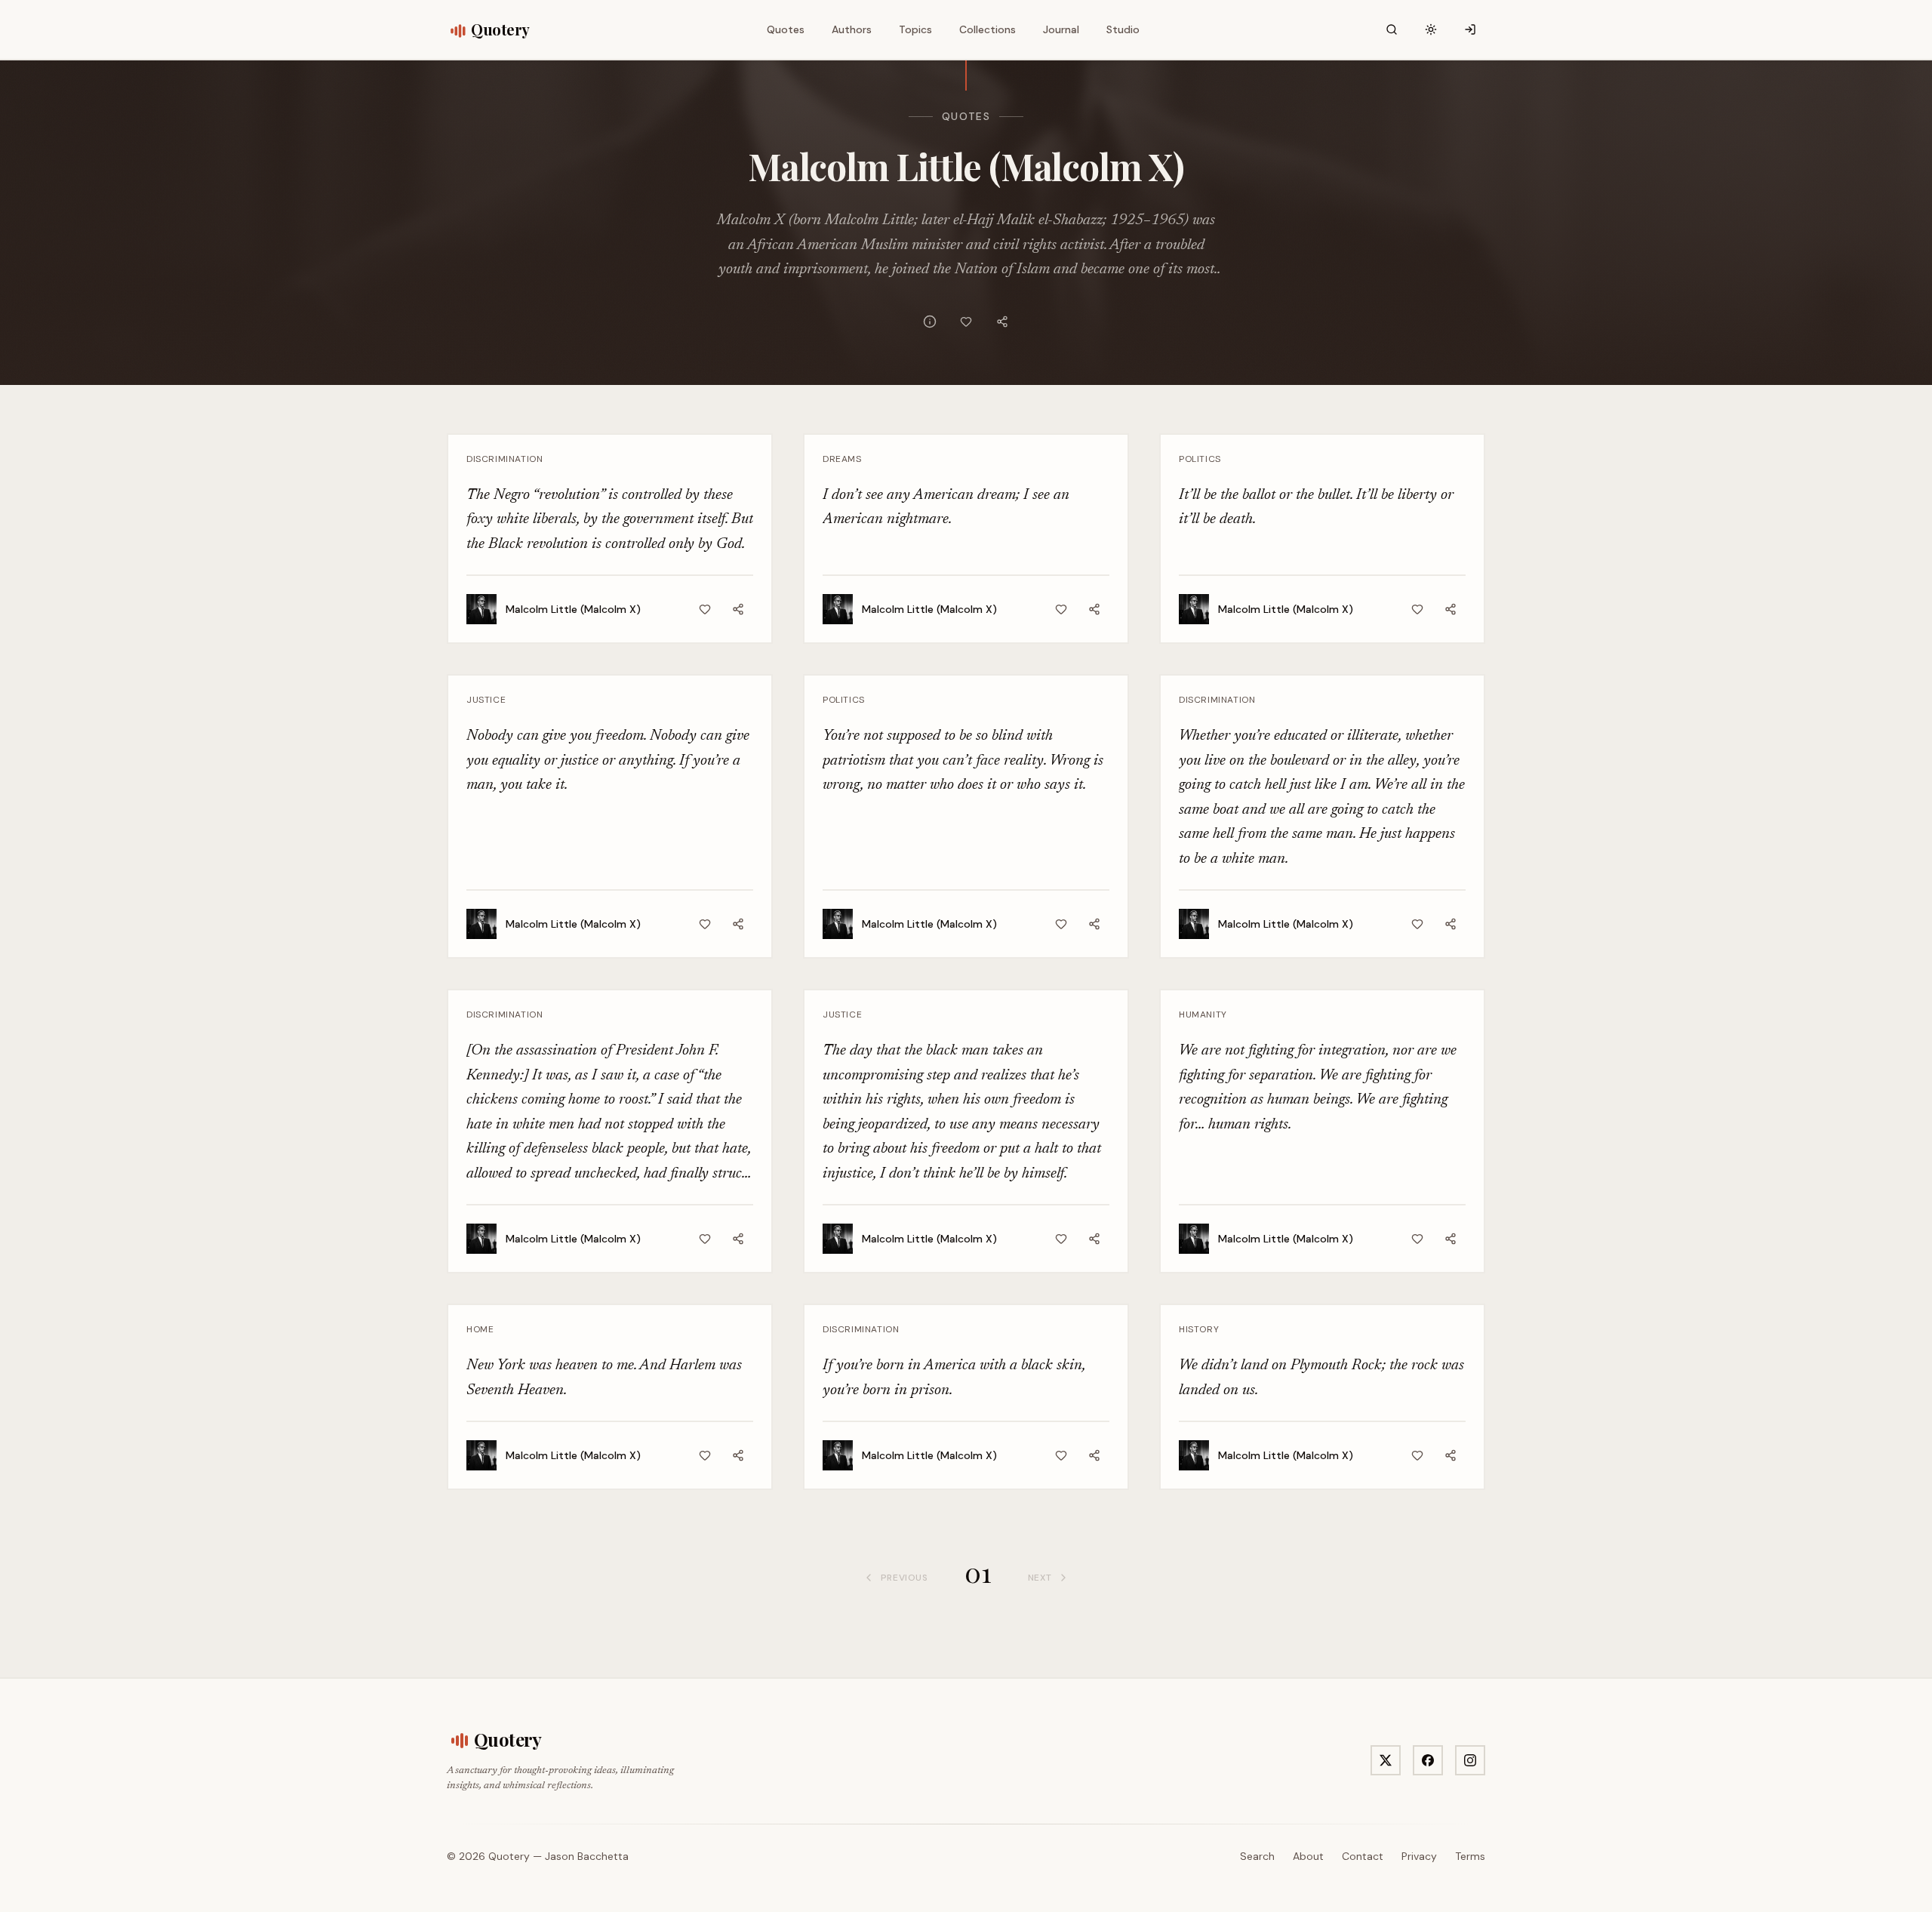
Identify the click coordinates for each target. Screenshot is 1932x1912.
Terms (1470, 1856)
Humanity (1203, 1014)
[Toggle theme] (1431, 29)
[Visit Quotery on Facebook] (1428, 1760)
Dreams (842, 459)
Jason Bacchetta (587, 1856)
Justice (486, 700)
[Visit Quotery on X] (1386, 1760)
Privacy (1419, 1856)
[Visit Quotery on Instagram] (1470, 1760)
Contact (1363, 1856)
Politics (1200, 459)
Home (480, 1329)
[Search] (1392, 29)
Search (1257, 1856)
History (1199, 1329)
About (1308, 1856)
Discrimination (505, 459)
